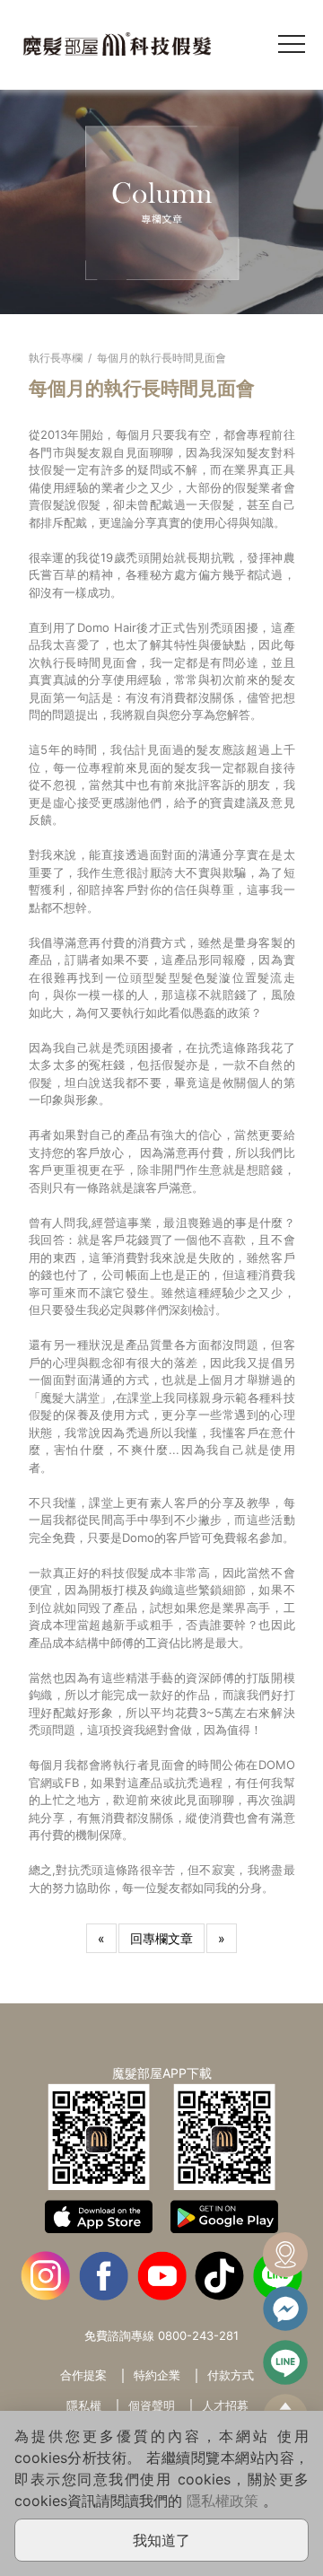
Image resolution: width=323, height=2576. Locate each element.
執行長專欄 (56, 358)
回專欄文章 (161, 1938)
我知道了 (161, 2540)
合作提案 (83, 2375)
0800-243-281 (198, 2335)
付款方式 (231, 2375)
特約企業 (157, 2375)
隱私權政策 (223, 2501)
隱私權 (84, 2405)
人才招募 (225, 2405)
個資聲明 (152, 2405)
